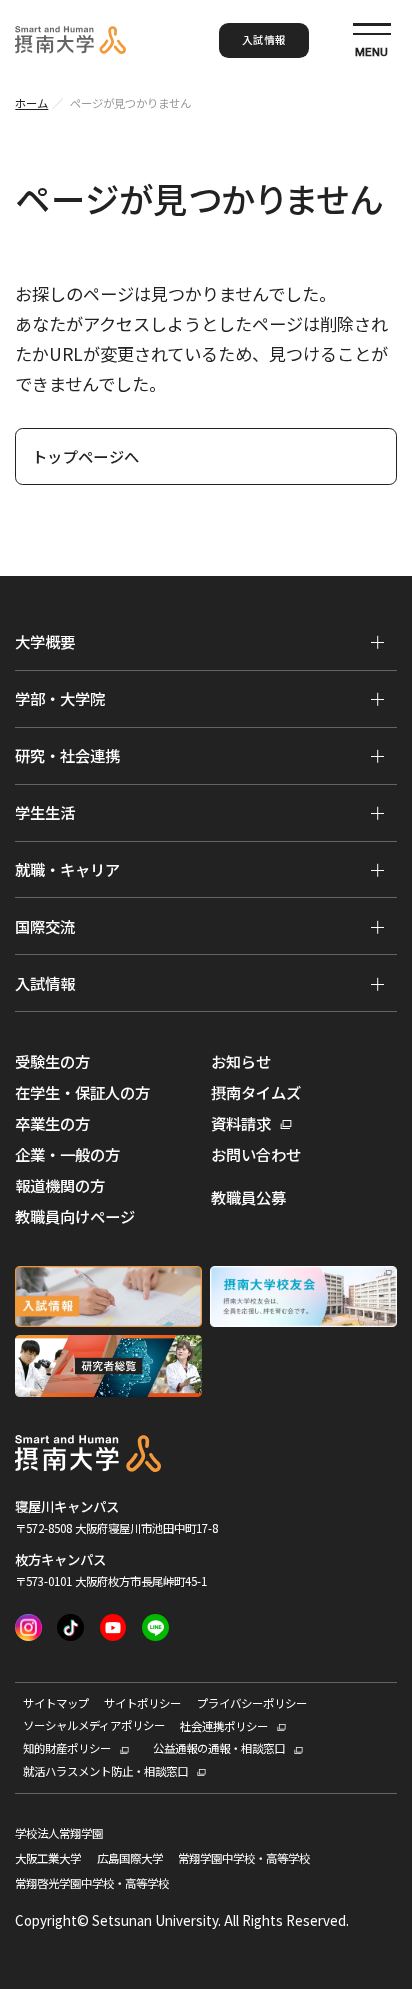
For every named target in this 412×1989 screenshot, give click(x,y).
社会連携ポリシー (224, 1726)
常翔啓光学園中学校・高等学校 (92, 1884)
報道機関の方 (60, 1185)
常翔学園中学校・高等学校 (244, 1859)
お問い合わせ (256, 1154)
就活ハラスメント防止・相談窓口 (105, 1771)
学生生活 (45, 812)
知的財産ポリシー (67, 1748)
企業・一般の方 (67, 1154)
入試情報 (264, 39)
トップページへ (86, 456)
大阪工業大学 (48, 1859)
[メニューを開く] (377, 642)
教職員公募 (248, 1197)
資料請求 (241, 1123)
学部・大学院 (60, 698)
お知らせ (241, 1061)
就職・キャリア (67, 869)
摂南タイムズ (256, 1092)
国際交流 (45, 926)
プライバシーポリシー (252, 1704)
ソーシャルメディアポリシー (94, 1726)
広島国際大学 (130, 1859)
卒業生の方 (52, 1123)
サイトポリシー (142, 1704)
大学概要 (45, 641)
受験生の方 (52, 1061)
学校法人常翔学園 (59, 1834)
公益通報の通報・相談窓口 (219, 1748)
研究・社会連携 (67, 755)
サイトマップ (56, 1704)
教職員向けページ (75, 1216)
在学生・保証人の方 (82, 1092)
